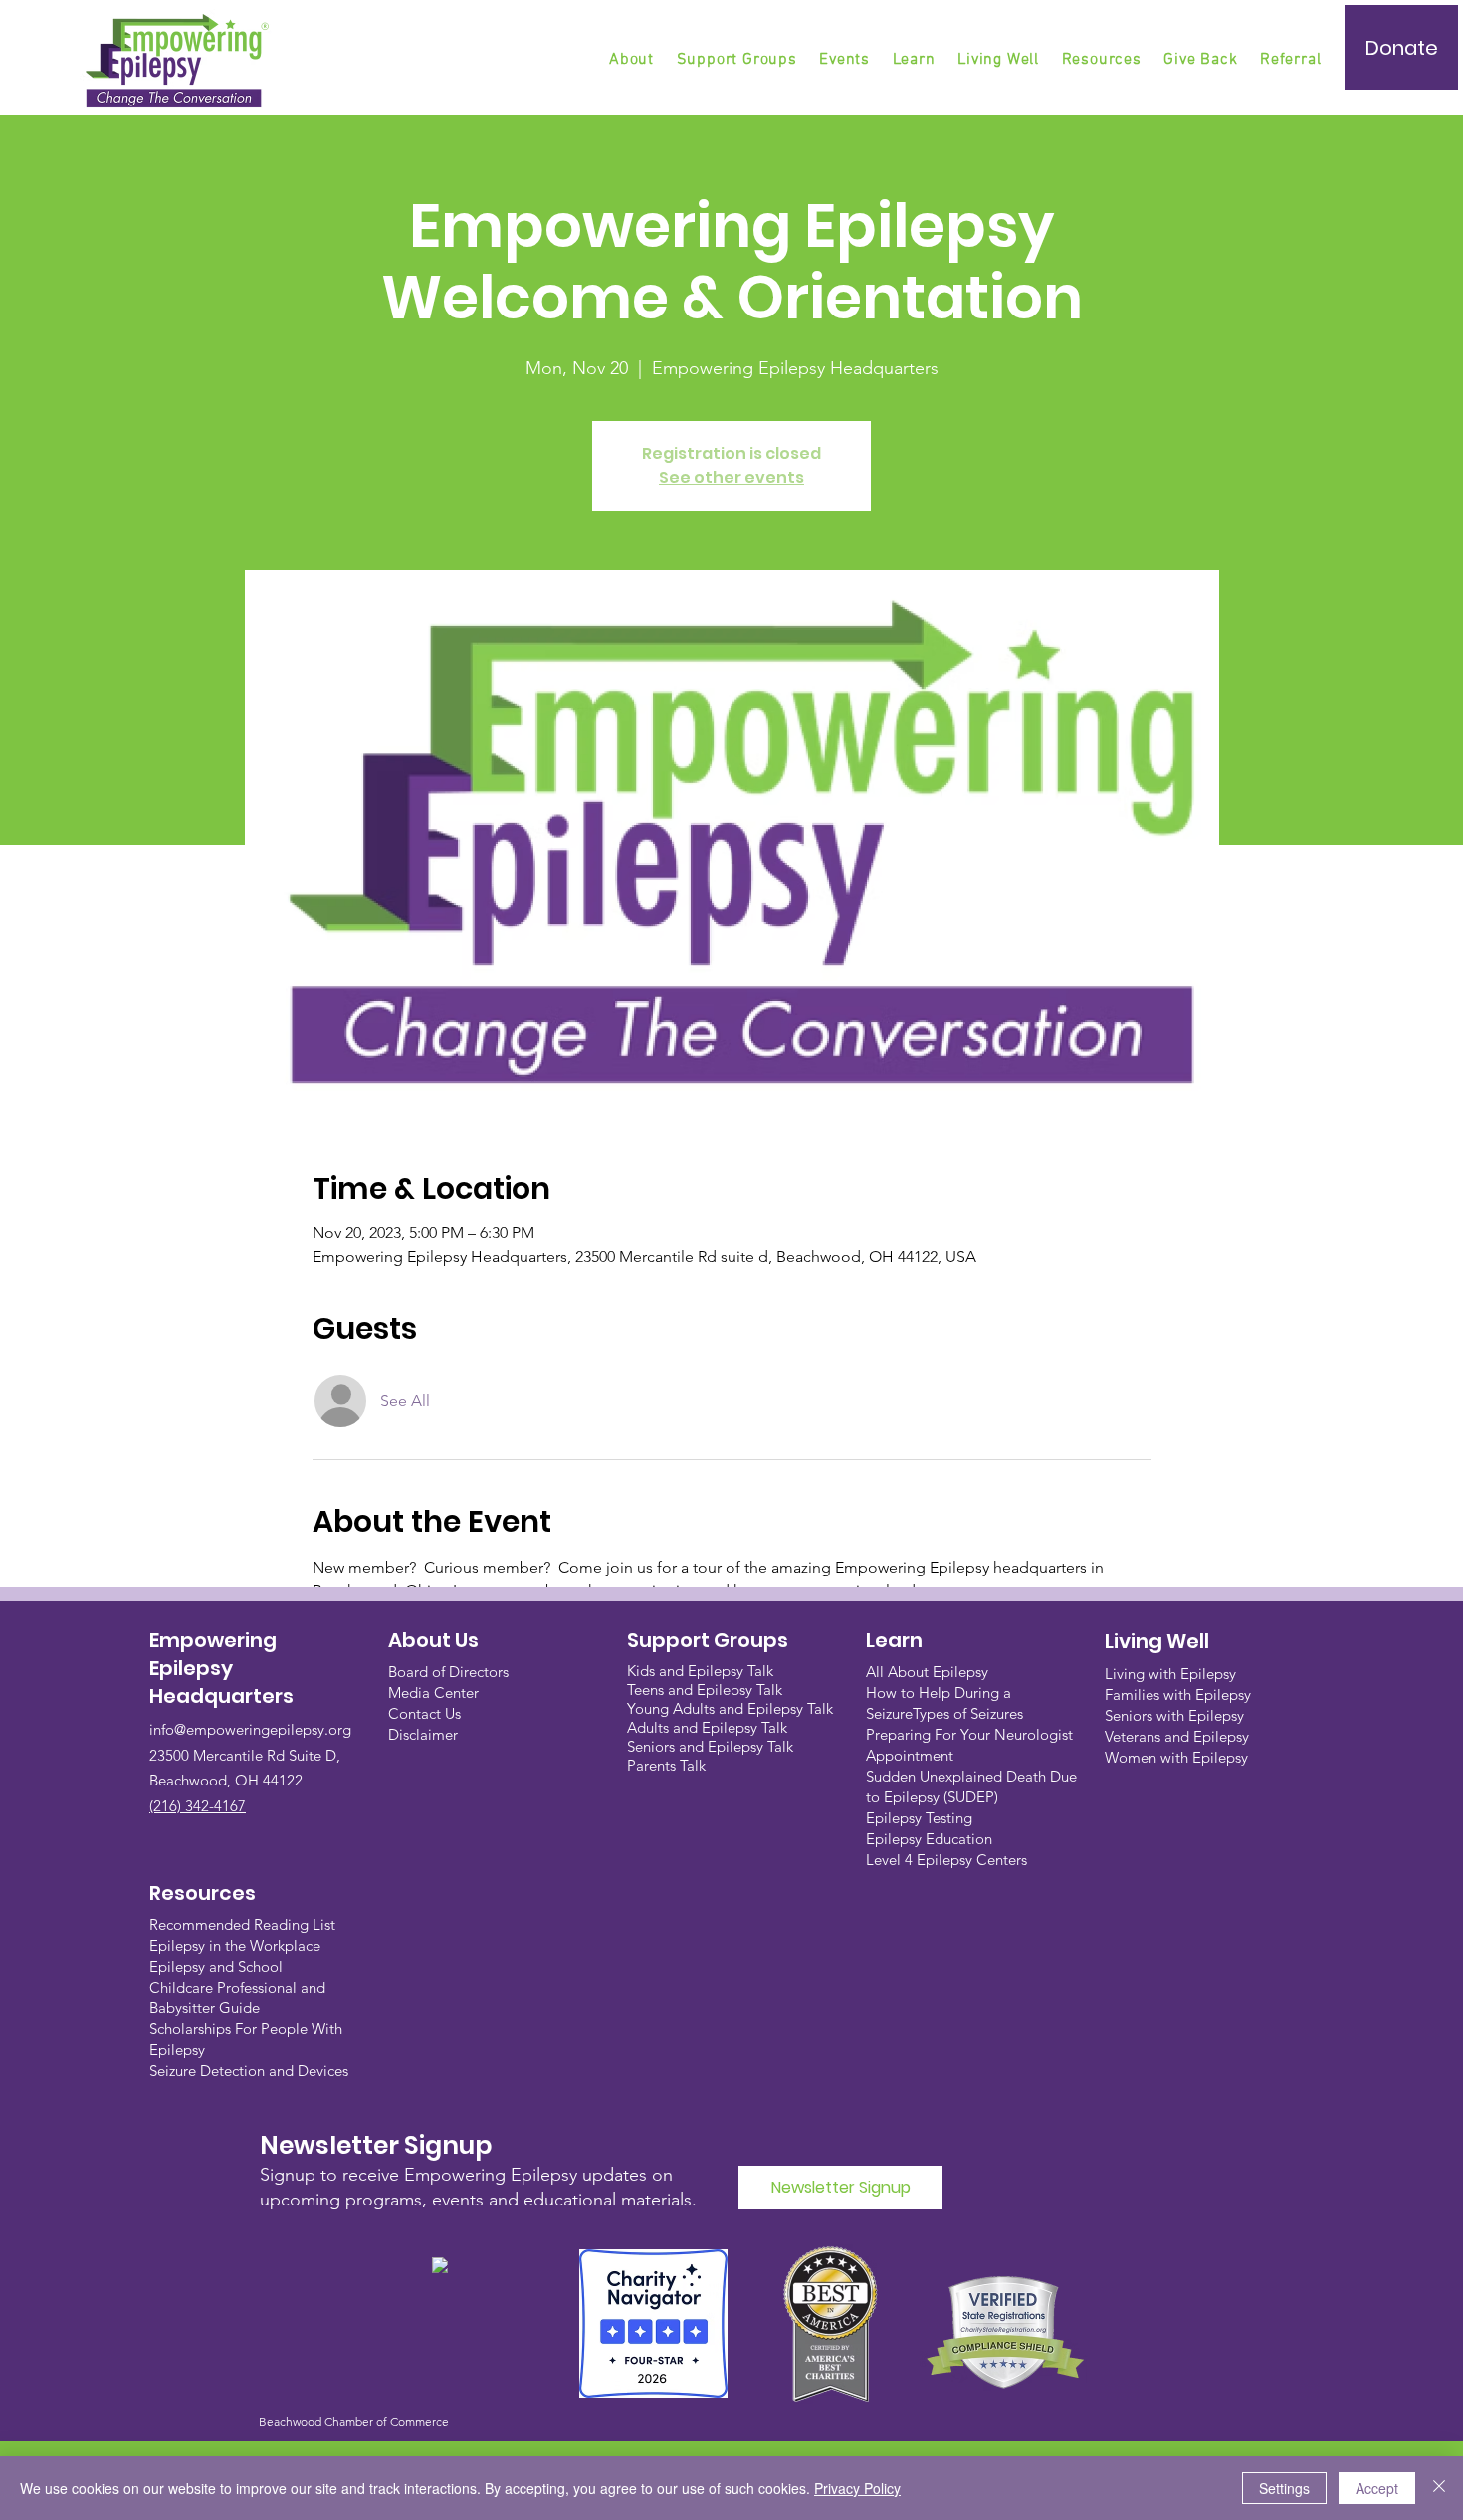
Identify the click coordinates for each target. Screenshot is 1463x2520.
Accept (1377, 2488)
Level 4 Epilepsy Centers (946, 1860)
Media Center (433, 1692)
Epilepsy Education (929, 1839)
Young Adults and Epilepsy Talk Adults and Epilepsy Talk (730, 1718)
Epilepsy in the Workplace (235, 1945)
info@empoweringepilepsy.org (250, 1729)
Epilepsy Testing (919, 1818)
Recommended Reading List (242, 1924)
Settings (1284, 2488)
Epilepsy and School (216, 1966)
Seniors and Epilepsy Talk (710, 1746)
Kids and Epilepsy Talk (702, 1671)
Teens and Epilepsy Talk (705, 1689)
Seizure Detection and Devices (249, 2071)
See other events (731, 477)
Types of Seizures (968, 1713)
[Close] (1439, 2488)
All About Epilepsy (927, 1672)
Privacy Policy (857, 2488)
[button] (738, 60)
